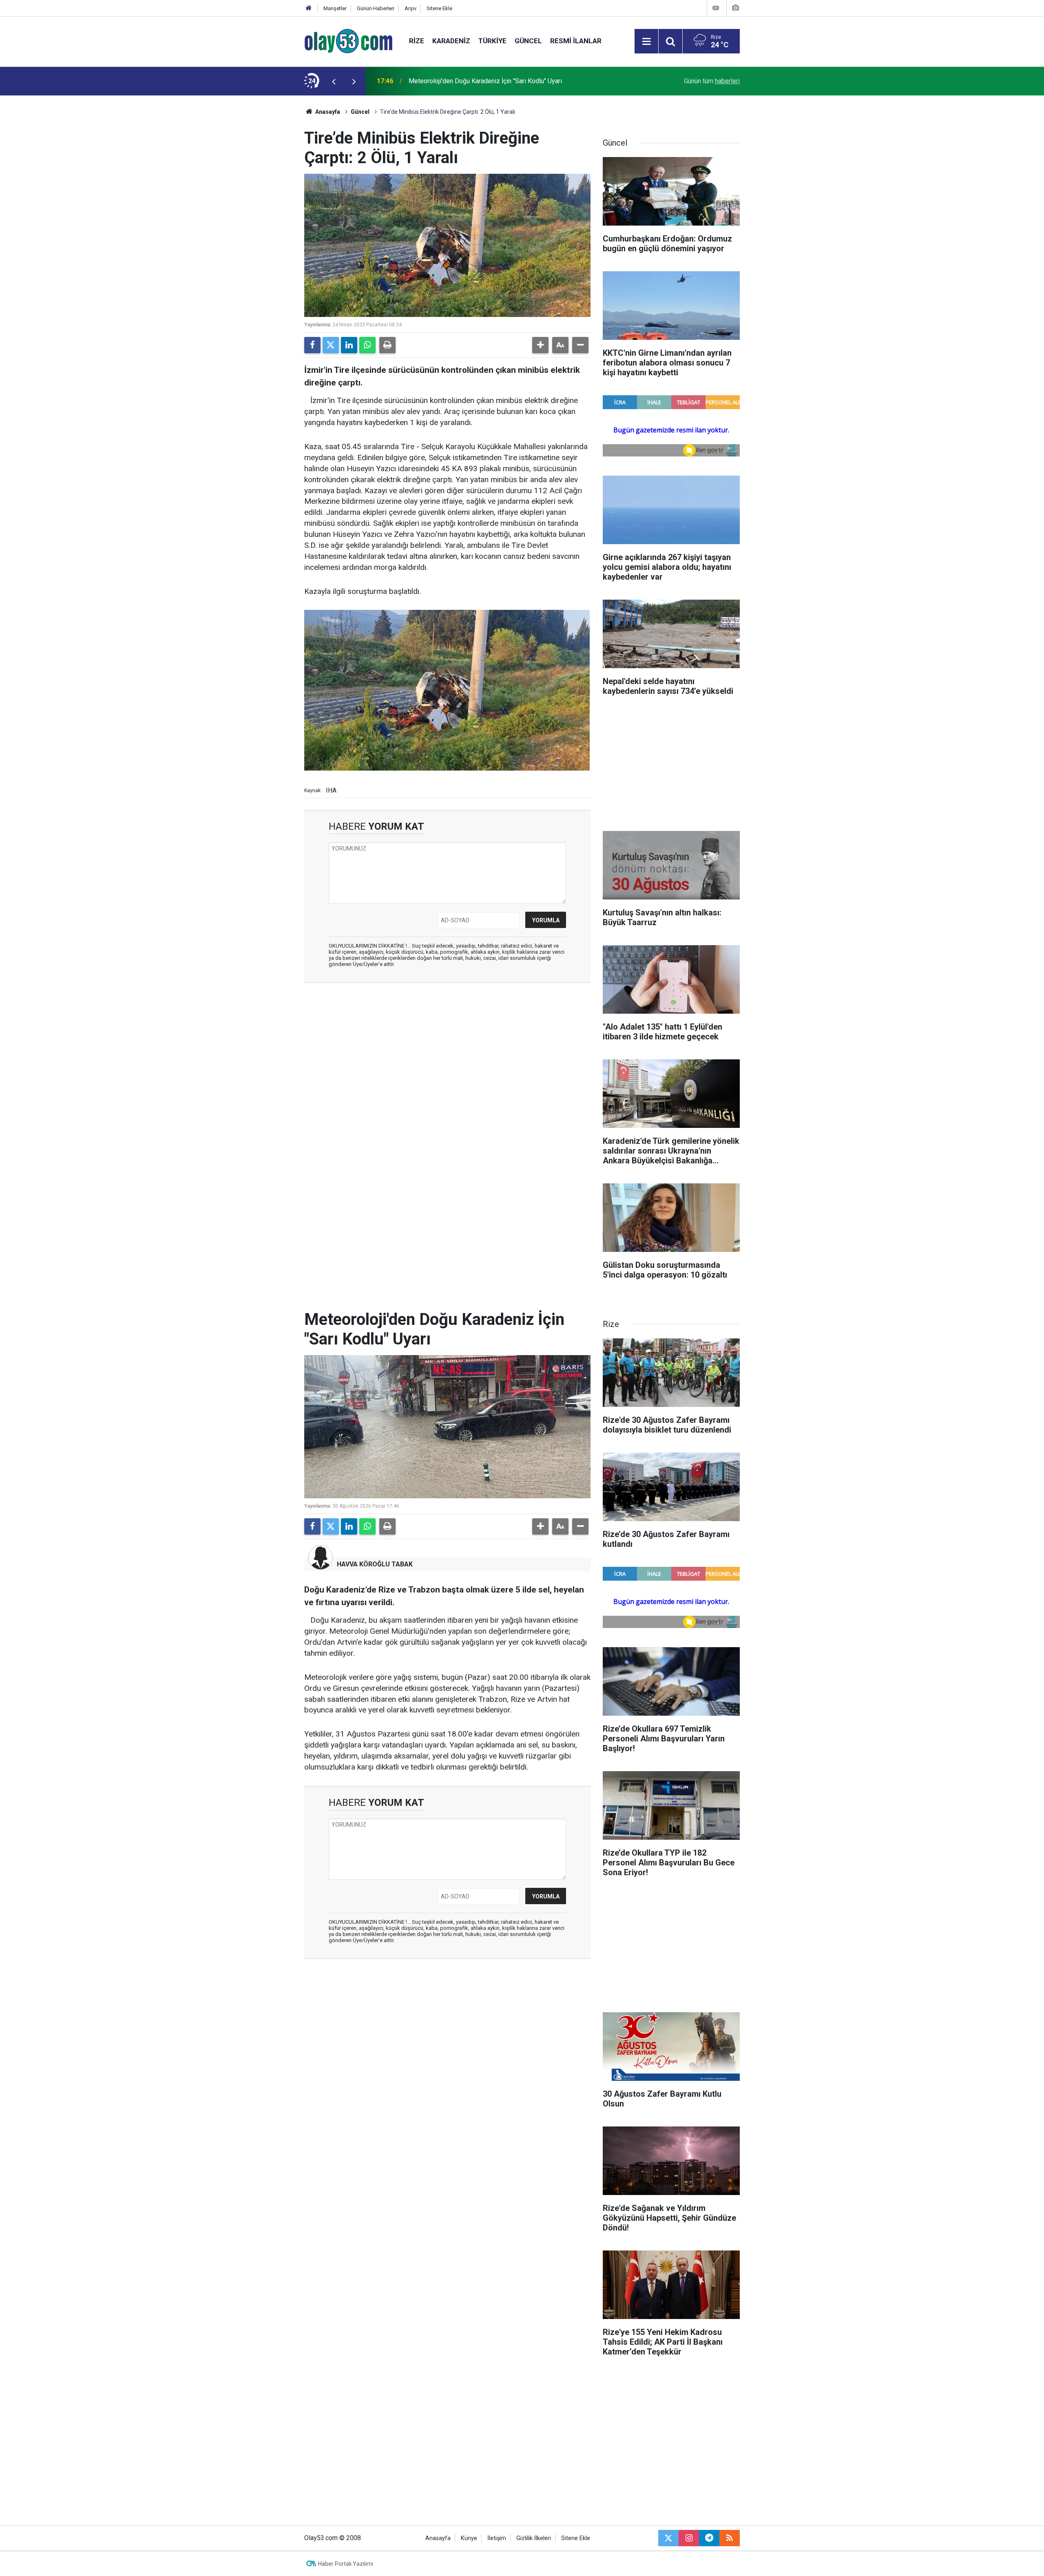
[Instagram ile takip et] (689, 2538)
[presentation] (334, 81)
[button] (540, 345)
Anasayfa (327, 112)
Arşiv (410, 8)
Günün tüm (712, 81)
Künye (469, 2538)
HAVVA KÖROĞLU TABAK (375, 1564)
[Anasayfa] (309, 8)
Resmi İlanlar (576, 41)
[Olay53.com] (348, 41)
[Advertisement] (265, 218)
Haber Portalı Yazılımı (346, 2564)
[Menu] (646, 42)
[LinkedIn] (349, 345)
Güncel (528, 41)
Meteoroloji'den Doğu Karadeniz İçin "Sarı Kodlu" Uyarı (485, 81)
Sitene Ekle (439, 8)
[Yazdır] (387, 345)
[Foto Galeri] (735, 8)
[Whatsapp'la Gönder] (367, 345)
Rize (417, 41)
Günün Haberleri (376, 8)
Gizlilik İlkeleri (534, 2538)
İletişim (497, 2538)
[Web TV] (716, 8)
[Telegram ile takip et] (709, 2538)
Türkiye (492, 41)
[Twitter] (331, 345)
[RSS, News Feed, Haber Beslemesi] (730, 2538)
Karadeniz (451, 41)
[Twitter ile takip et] (668, 2538)
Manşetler (335, 8)
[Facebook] (312, 345)
